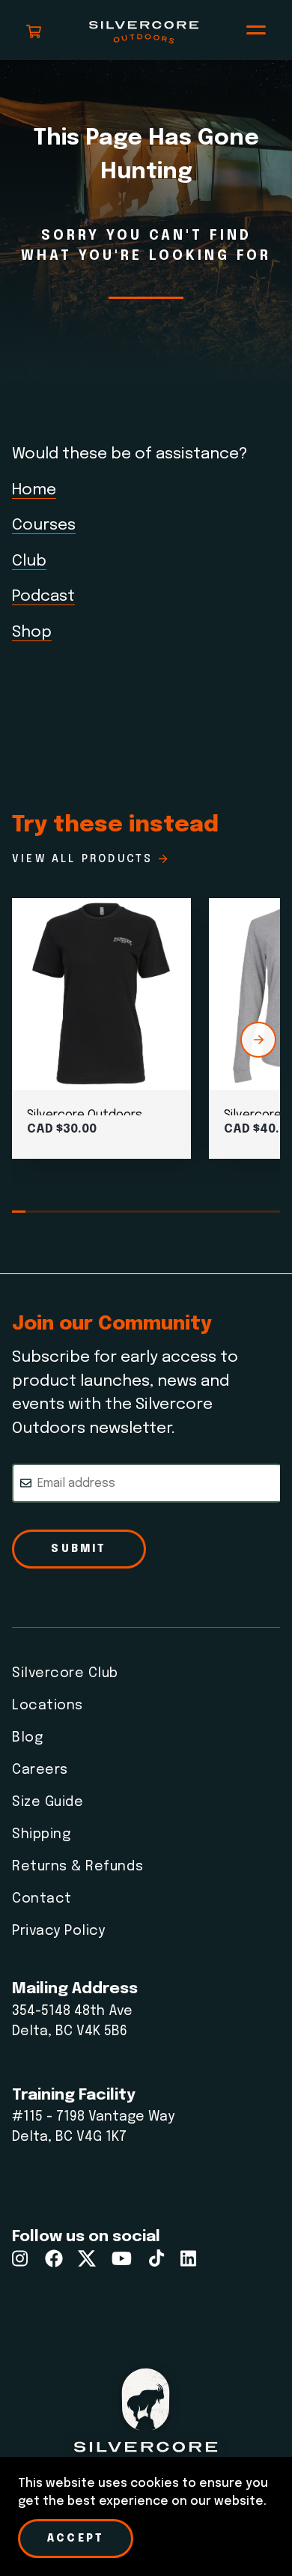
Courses (44, 525)
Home (34, 490)
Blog (27, 1738)
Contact (42, 1899)
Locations (48, 1706)
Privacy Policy (59, 1931)
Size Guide (48, 1802)
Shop (32, 632)
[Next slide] (258, 1040)
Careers (40, 1770)
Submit (79, 1549)
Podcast (43, 596)
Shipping (41, 1834)
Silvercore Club (65, 1673)
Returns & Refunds (77, 1867)
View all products (82, 859)
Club (29, 561)
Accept (76, 2539)
